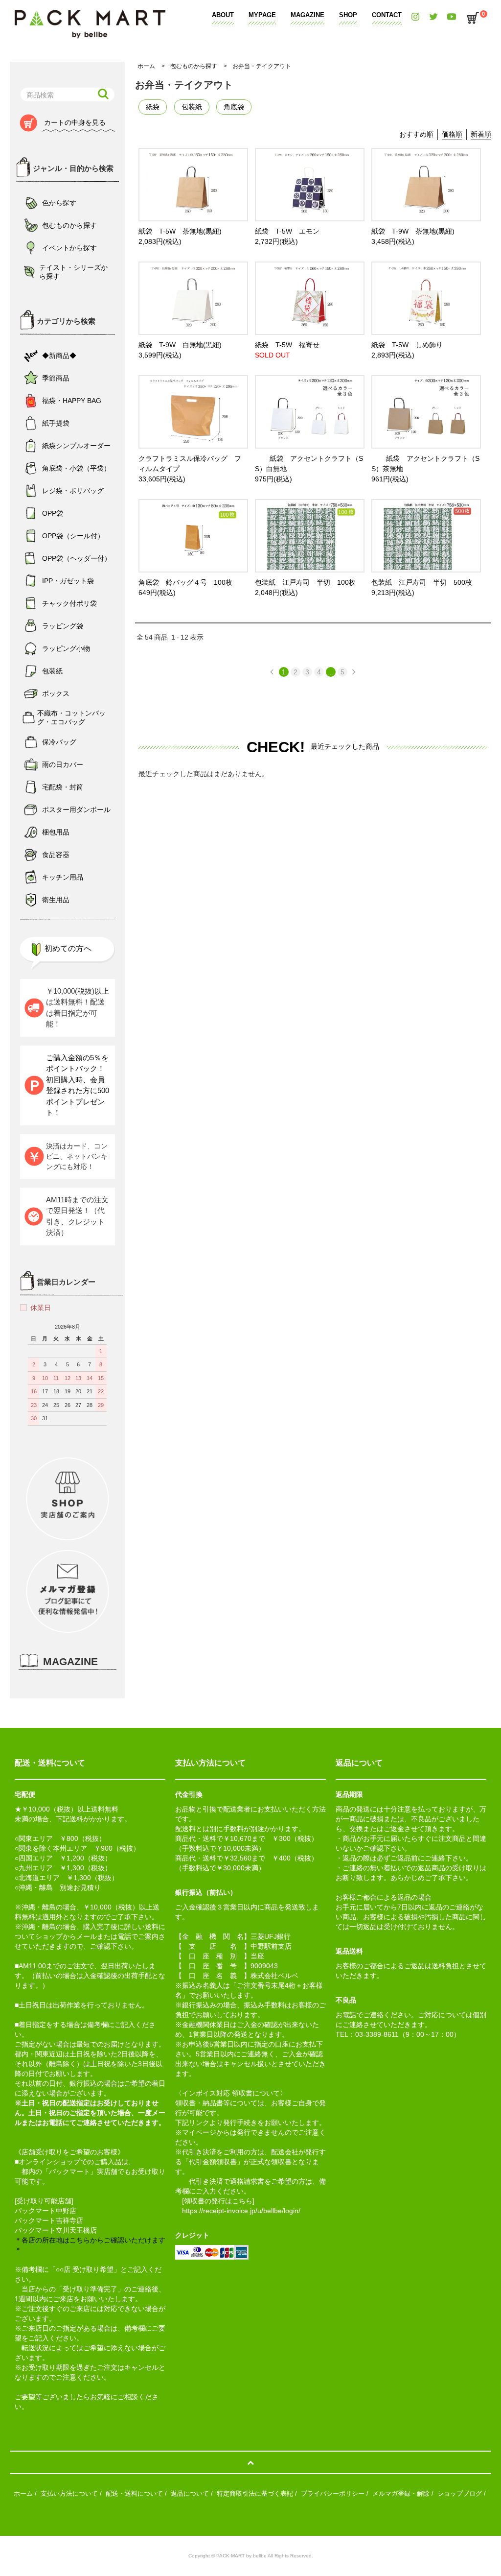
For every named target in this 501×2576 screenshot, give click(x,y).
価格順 (452, 134)
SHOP (348, 15)
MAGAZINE (307, 15)
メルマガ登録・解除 (401, 2493)
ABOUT (223, 15)
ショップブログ (460, 2493)
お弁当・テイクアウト (262, 66)
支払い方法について (69, 2493)
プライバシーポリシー (333, 2493)
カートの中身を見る (75, 122)
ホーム (146, 66)
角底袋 (234, 107)
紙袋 (153, 107)
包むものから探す (194, 66)
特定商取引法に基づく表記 (255, 2493)
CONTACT (387, 15)
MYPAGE (262, 15)
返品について (190, 2493)
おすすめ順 (416, 134)
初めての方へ (68, 948)
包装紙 (192, 107)
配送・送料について (134, 2493)
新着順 (481, 134)
